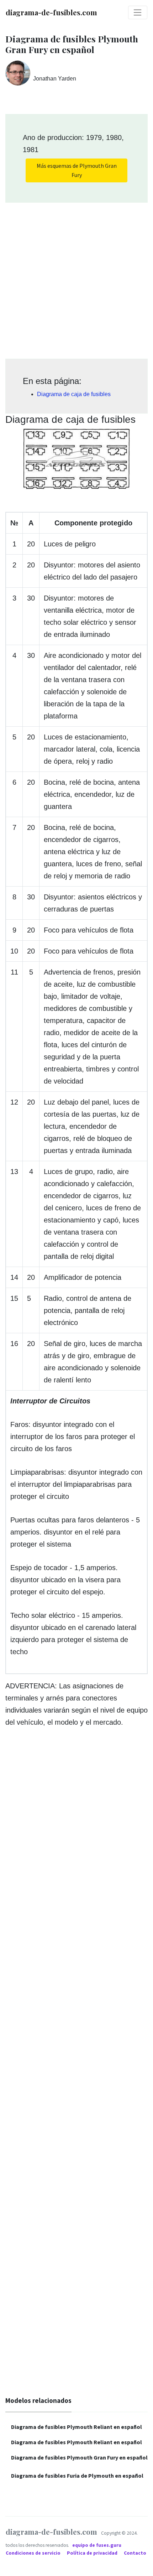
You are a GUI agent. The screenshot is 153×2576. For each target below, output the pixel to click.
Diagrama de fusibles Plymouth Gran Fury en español (79, 2457)
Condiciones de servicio (34, 2553)
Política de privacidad (93, 2553)
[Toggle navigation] (138, 12)
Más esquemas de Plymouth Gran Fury (77, 170)
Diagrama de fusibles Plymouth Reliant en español (76, 2427)
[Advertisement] (76, 278)
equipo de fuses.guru (97, 2545)
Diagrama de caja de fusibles (74, 394)
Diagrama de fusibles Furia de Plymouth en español (77, 2476)
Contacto (135, 2553)
